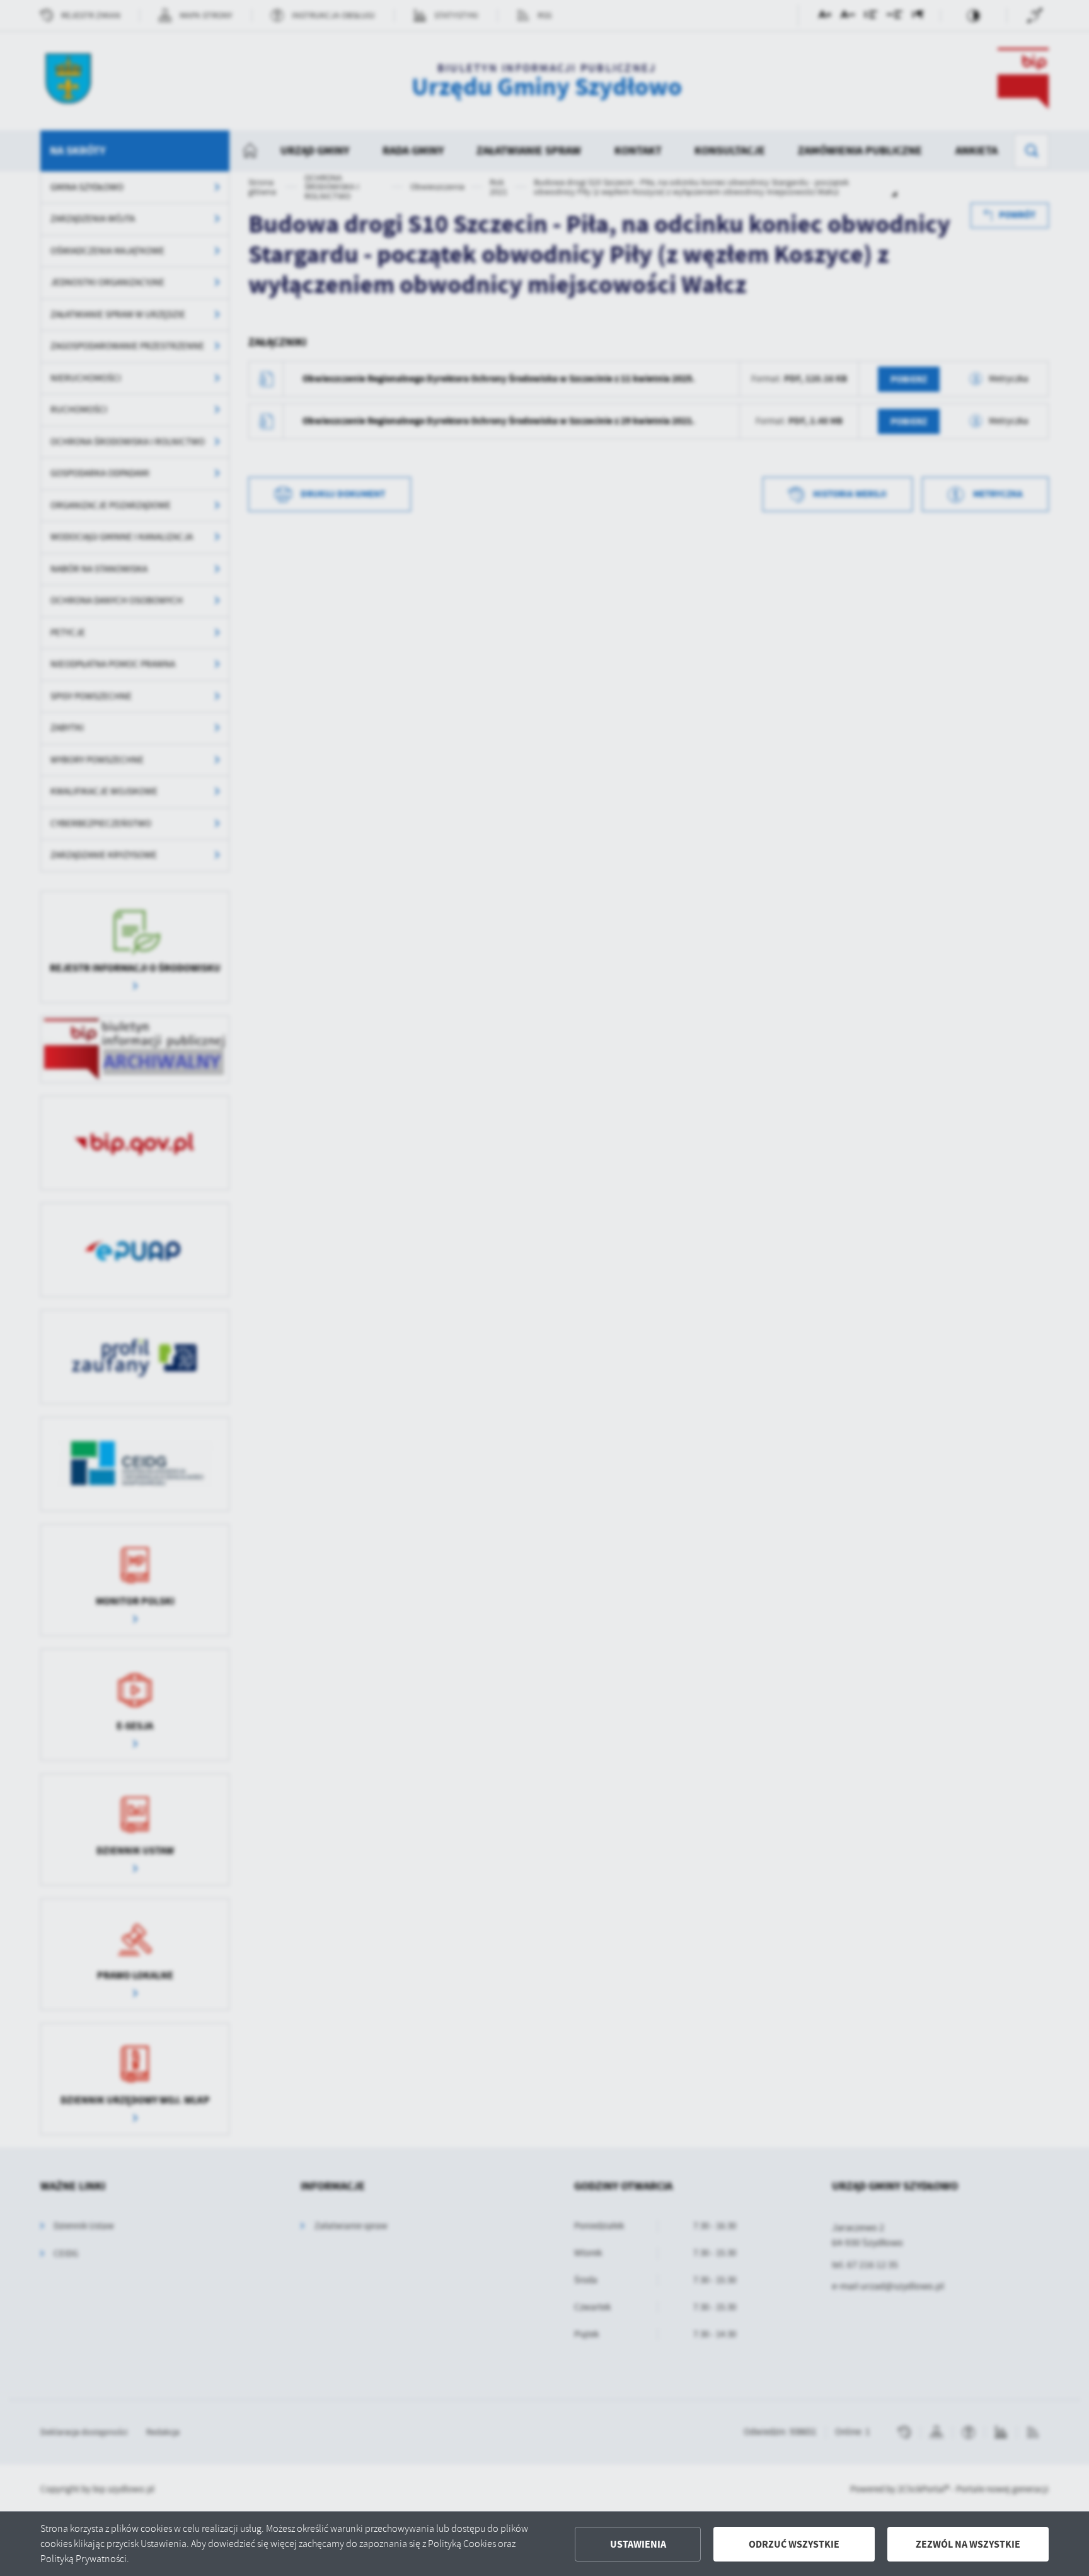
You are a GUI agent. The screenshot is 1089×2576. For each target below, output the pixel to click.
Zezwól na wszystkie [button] (968, 2544)
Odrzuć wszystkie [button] (794, 2544)
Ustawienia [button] (638, 2544)
